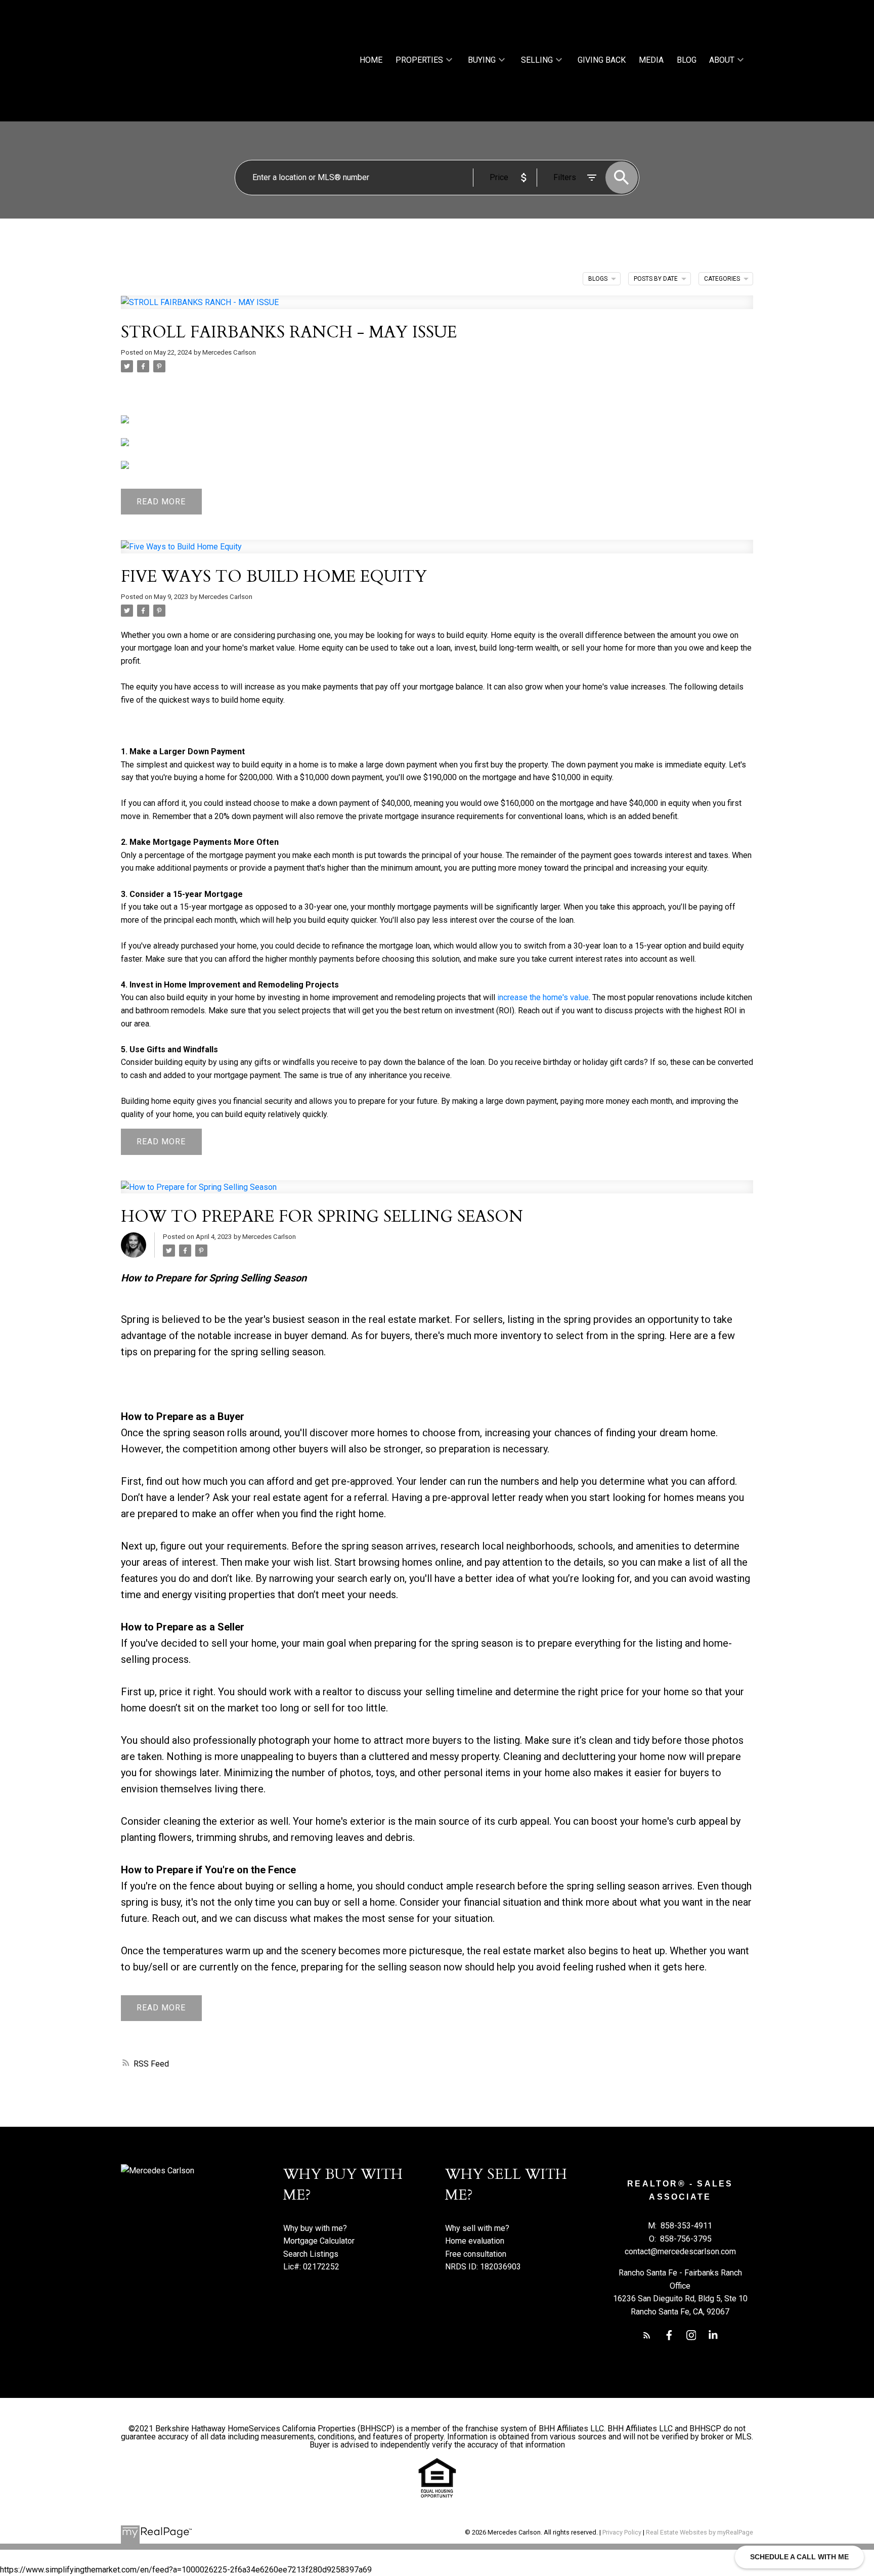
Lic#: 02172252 (311, 2267)
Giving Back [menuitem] (602, 60)
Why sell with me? (477, 2228)
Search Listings (311, 2254)
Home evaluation (475, 2241)
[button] (647, 2335)
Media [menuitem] (651, 60)
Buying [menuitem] (482, 60)
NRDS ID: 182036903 (483, 2267)
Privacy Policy (622, 2532)
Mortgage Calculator (319, 2241)
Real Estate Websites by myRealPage (700, 2532)
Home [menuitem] (371, 60)
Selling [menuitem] (537, 60)
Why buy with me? (315, 2228)
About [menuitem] (722, 60)
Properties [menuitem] (419, 60)
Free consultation (476, 2254)
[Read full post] (437, 308)
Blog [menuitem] (687, 60)
